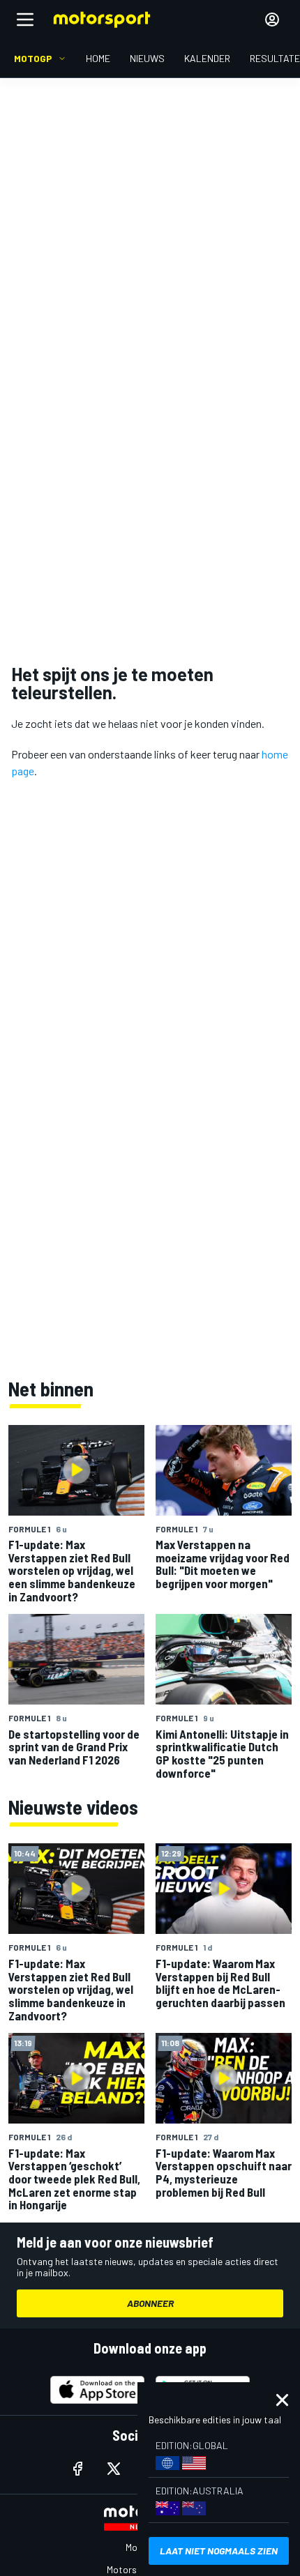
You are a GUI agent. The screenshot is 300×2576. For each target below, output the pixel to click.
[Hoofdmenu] (25, 20)
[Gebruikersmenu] (272, 20)
